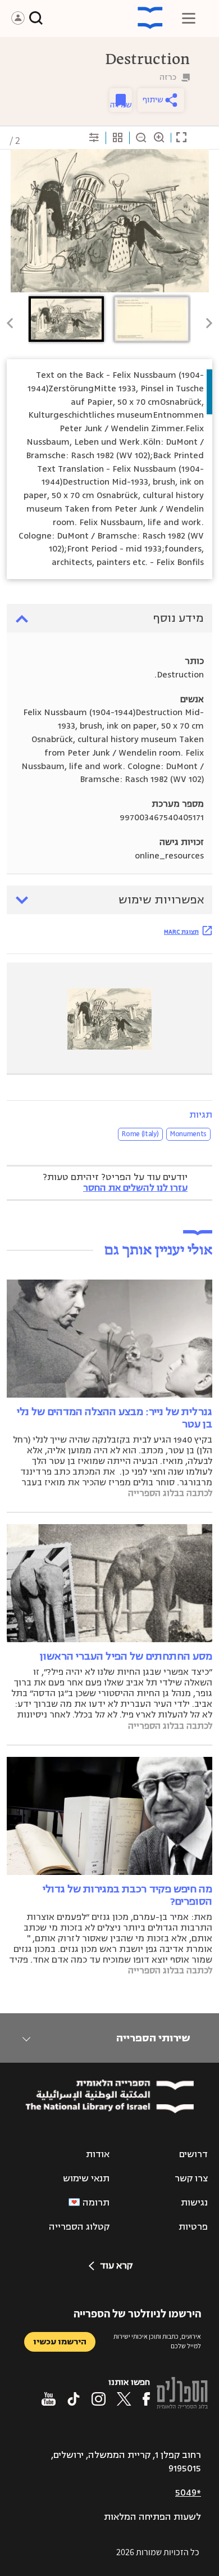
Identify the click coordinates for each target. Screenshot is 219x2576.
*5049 (188, 2493)
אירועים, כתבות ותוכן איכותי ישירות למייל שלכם (157, 2341)
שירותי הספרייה (153, 2038)
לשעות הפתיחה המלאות (152, 2517)
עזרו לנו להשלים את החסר (135, 1188)
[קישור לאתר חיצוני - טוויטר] (124, 2399)
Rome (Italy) (140, 1134)
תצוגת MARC (181, 932)
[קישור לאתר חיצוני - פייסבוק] (146, 2399)
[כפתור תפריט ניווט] (189, 18)
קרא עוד (116, 2266)
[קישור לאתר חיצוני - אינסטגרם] (99, 2399)
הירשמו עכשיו (60, 2342)
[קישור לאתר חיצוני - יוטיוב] (49, 2399)
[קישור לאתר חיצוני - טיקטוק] (74, 2399)
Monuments (188, 1134)
